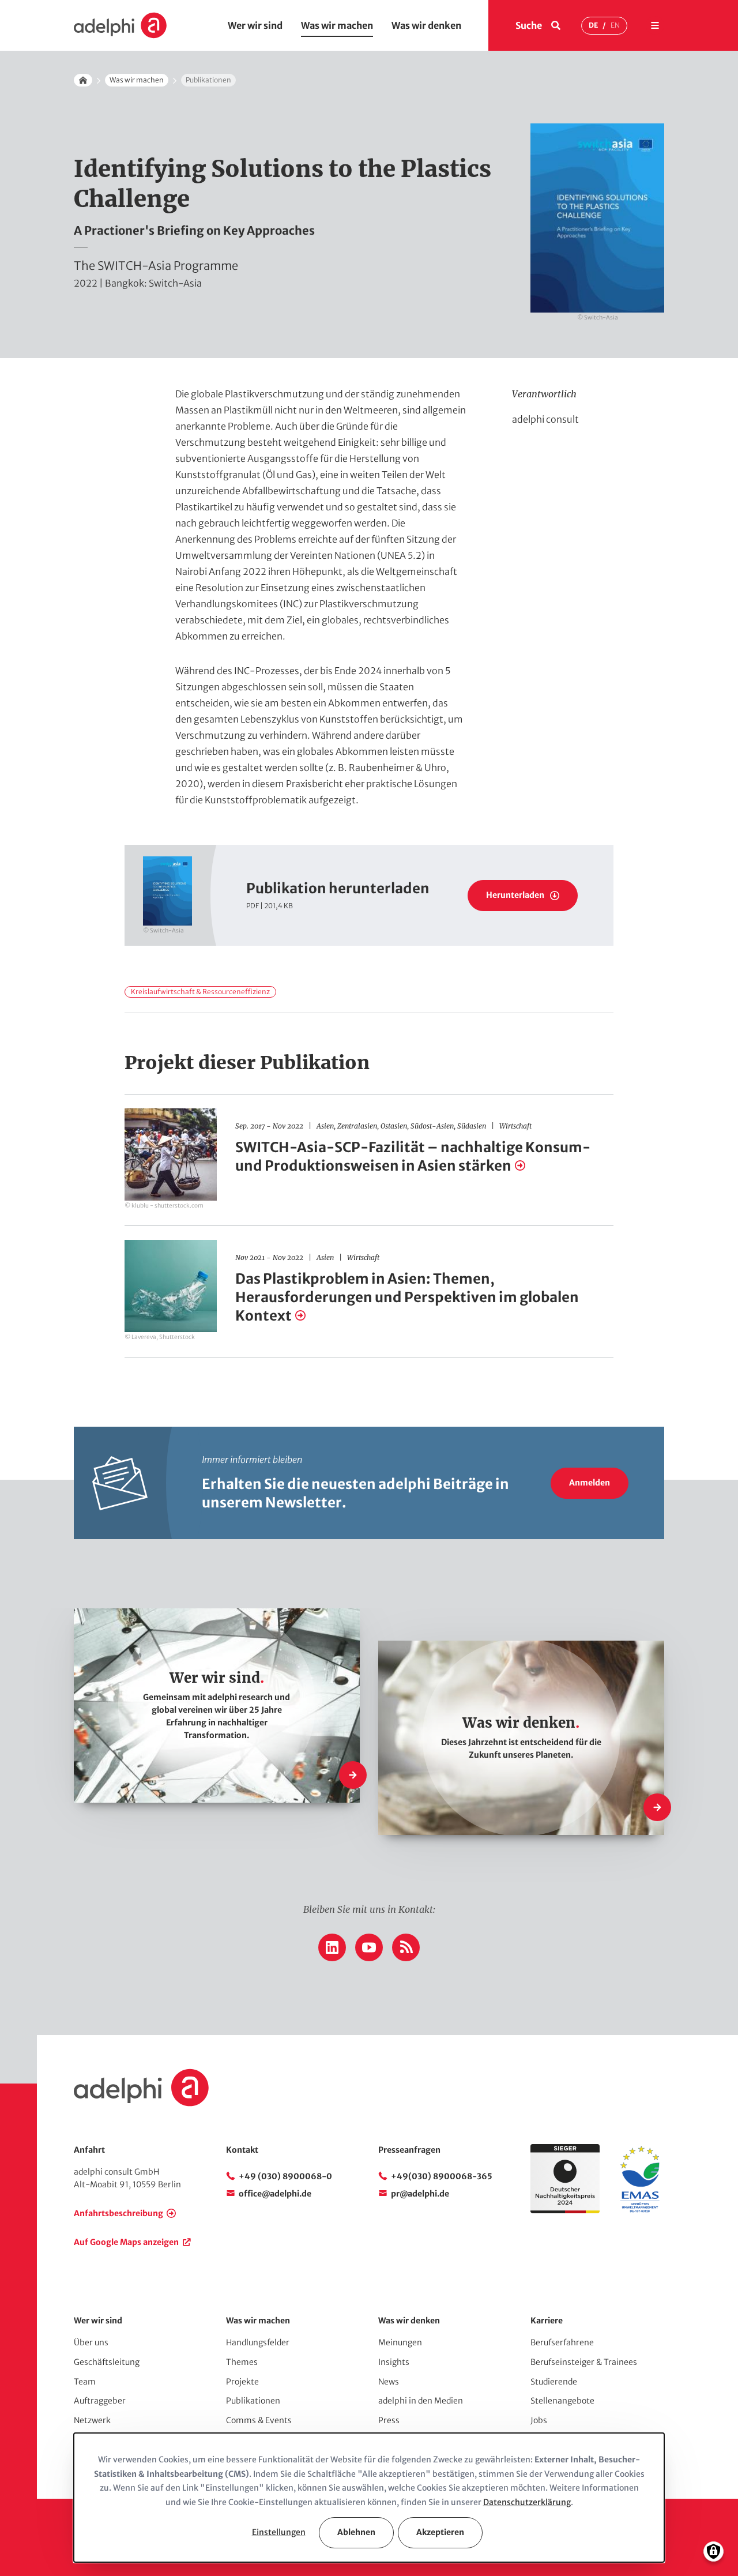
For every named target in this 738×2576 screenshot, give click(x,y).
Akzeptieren (440, 2532)
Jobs (539, 2420)
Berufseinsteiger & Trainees (584, 2362)
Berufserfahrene (562, 2342)
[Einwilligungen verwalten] (713, 2551)
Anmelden (590, 1483)
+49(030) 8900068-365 (442, 2176)
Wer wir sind (255, 25)
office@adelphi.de (275, 2194)
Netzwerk (92, 2420)
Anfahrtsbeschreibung (118, 2213)
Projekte (242, 2382)
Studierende (554, 2382)
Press (389, 2420)
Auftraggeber (100, 2401)
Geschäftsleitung (107, 2362)
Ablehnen (356, 2532)
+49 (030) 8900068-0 (285, 2176)
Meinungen (400, 2342)
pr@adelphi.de (420, 2194)
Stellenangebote (562, 2401)
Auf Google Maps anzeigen (126, 2242)
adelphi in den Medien (421, 2401)
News (389, 2382)
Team (85, 2382)
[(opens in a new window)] (640, 2210)
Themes (242, 2362)
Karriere (547, 2321)
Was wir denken (426, 25)
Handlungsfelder (258, 2342)
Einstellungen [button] (279, 2532)
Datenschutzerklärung (527, 2502)
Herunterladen (515, 895)
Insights (394, 2362)
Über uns (91, 2342)
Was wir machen (337, 25)
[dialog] (369, 2498)
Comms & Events (259, 2420)
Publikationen (253, 2401)
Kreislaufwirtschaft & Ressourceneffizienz (200, 992)
